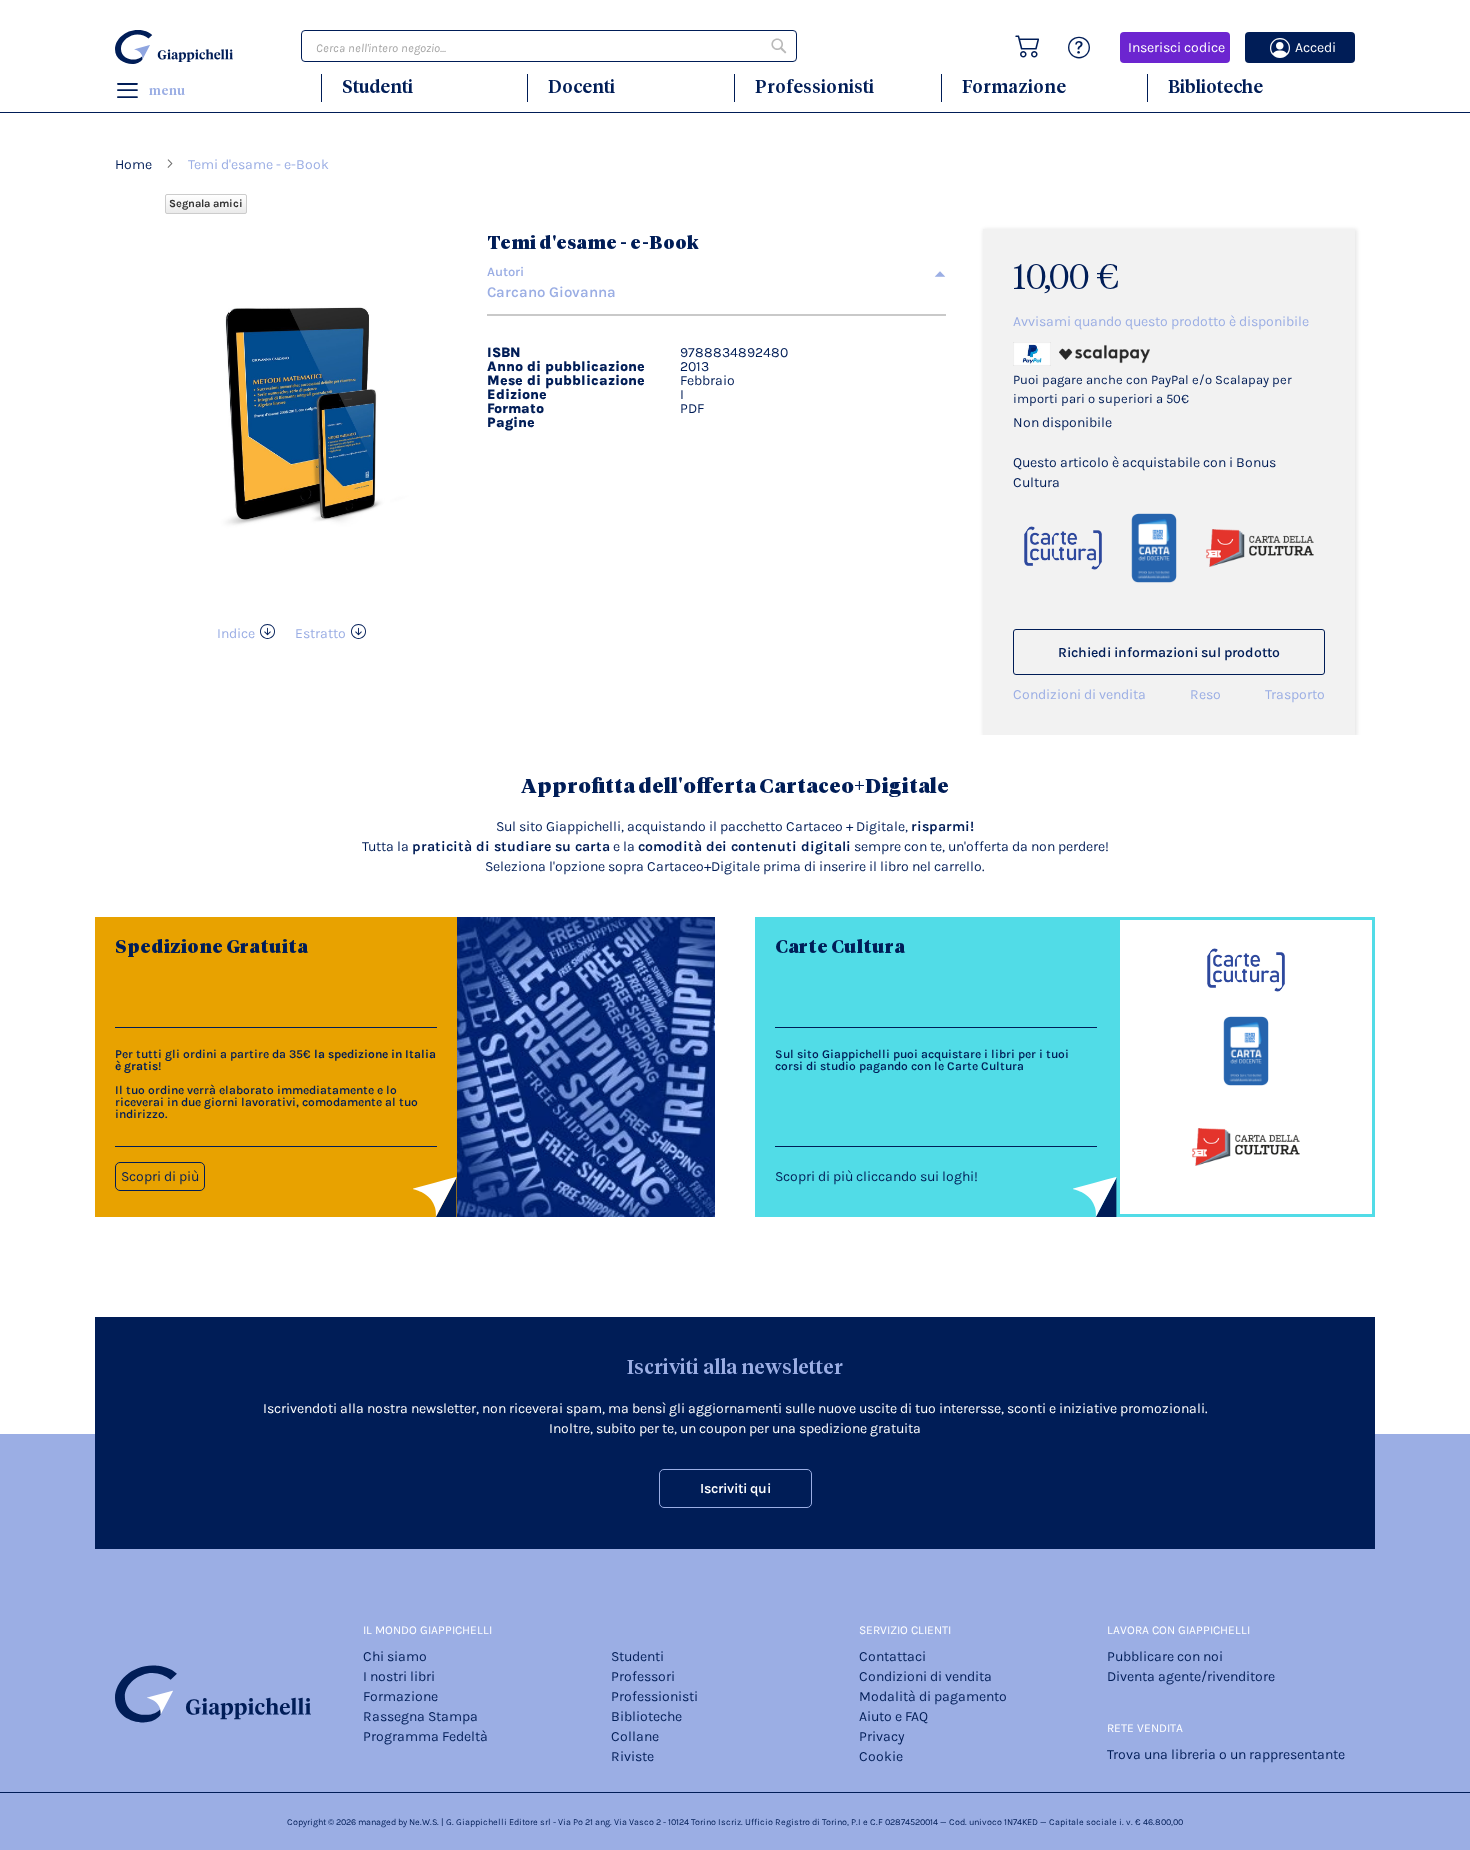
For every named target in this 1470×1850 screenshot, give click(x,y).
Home (133, 164)
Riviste (632, 1756)
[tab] (716, 272)
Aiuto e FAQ (893, 1716)
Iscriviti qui (735, 1488)
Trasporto (1295, 694)
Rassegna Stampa (420, 1716)
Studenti (377, 86)
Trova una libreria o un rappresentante (1226, 1754)
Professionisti (814, 86)
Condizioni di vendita (1079, 694)
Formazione (1014, 86)
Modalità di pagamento (933, 1696)
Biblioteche (1215, 86)
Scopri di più (160, 1176)
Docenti (581, 86)
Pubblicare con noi (1165, 1656)
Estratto (320, 633)
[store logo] (177, 47)
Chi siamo (395, 1656)
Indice (236, 633)
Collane (635, 1736)
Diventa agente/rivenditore (1191, 1676)
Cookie (881, 1756)
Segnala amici (206, 203)
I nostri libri (399, 1676)
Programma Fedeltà (425, 1736)
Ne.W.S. (424, 1822)
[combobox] (549, 46)
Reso (1205, 694)
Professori (643, 1676)
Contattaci (892, 1656)
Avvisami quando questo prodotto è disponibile (1161, 321)
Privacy (882, 1736)
